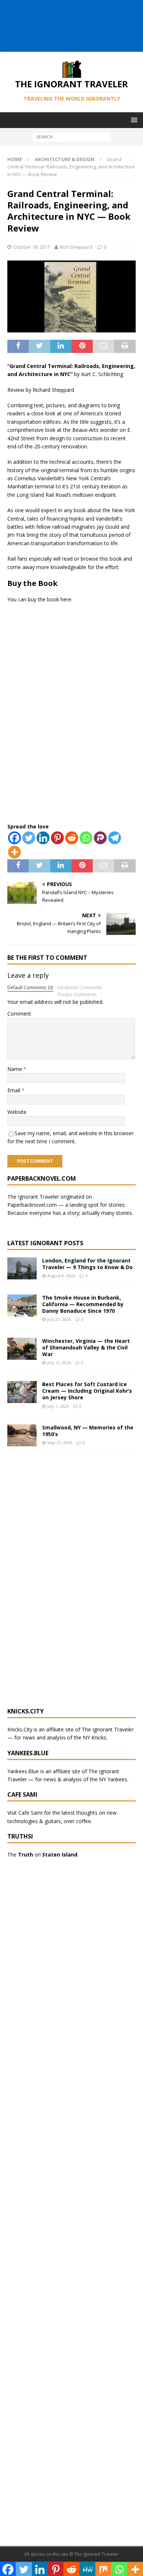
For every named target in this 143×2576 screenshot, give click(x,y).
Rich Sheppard (76, 247)
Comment (19, 1014)
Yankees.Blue (23, 1771)
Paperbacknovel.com (32, 1205)
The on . (43, 1854)
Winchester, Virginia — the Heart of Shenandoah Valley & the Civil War (86, 1347)
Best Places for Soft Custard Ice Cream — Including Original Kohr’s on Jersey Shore (87, 1391)
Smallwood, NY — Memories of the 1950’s (88, 1431)
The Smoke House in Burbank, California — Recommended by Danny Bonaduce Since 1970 (83, 1304)
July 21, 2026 (59, 1319)
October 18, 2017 (32, 247)
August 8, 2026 (61, 1276)
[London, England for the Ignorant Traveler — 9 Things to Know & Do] (22, 1268)
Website (17, 1112)
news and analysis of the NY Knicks (65, 1737)
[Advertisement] (75, 33)
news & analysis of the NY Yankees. (86, 1779)
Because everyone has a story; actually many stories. (70, 1213)
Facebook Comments (80, 987)
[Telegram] (115, 838)
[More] (14, 852)
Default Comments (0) (30, 987)
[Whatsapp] (86, 838)
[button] (133, 120)
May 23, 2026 (60, 1442)
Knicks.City (20, 1729)
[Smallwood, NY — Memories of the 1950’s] (22, 1435)
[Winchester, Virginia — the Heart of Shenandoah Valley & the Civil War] (22, 1349)
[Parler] (100, 838)
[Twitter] (29, 838)
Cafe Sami (30, 1813)
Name (15, 1069)
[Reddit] (72, 838)
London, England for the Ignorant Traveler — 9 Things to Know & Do (87, 1264)
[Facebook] (14, 838)
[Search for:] (72, 136)
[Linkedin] (43, 838)
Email (14, 1090)
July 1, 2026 (58, 1406)
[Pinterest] (57, 838)
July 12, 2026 (59, 1362)
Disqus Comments (77, 994)
